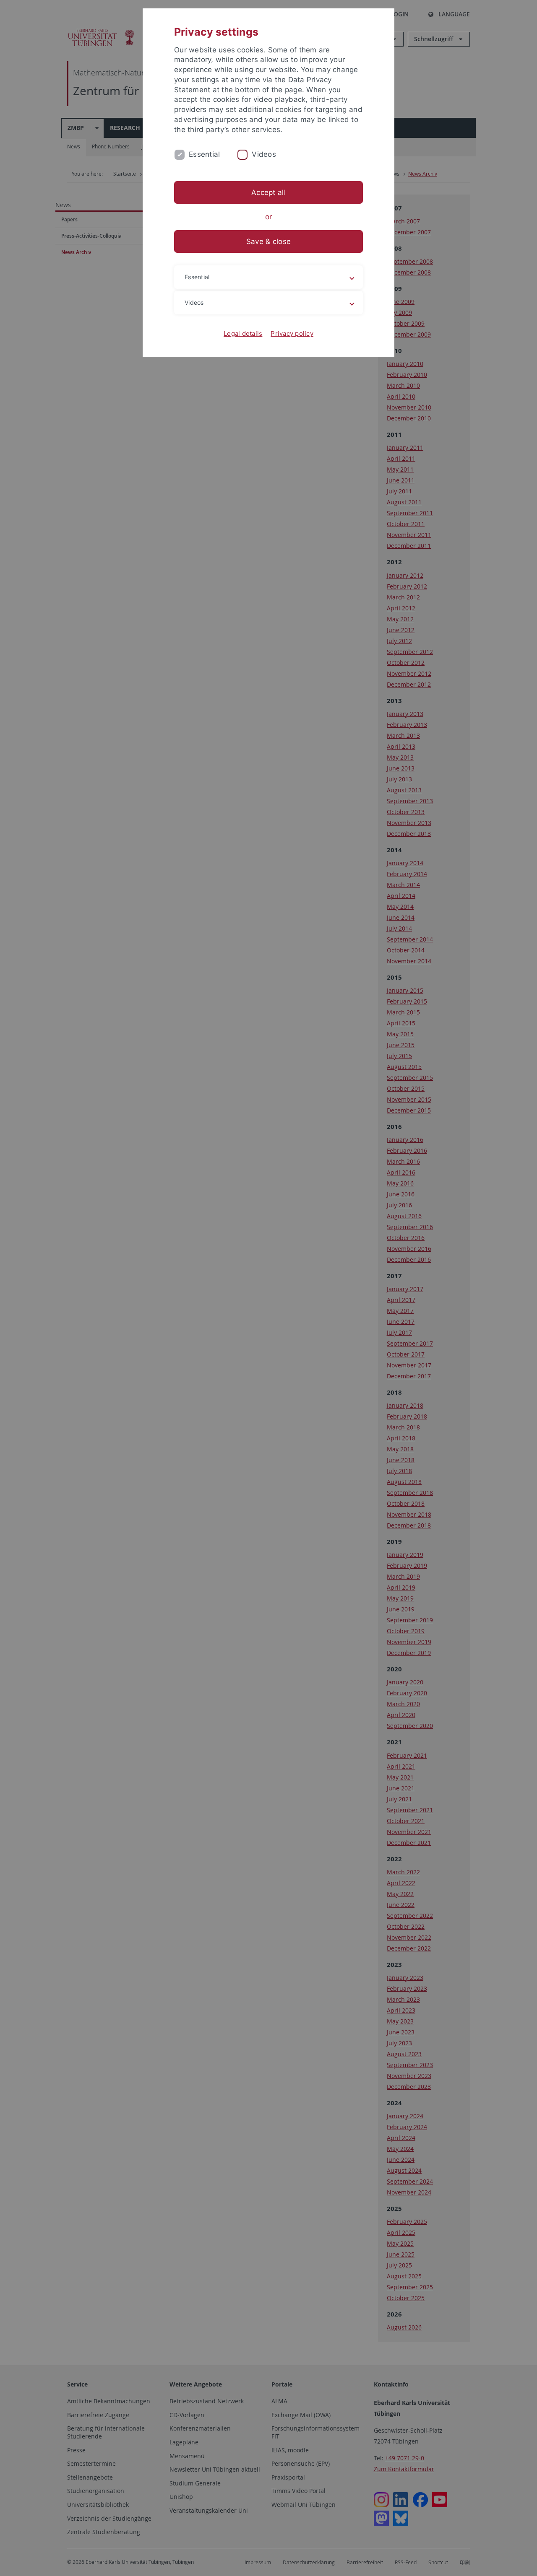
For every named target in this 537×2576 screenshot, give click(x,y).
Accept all (268, 192)
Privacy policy (292, 333)
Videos (264, 154)
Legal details (243, 333)
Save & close (268, 241)
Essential (204, 154)
